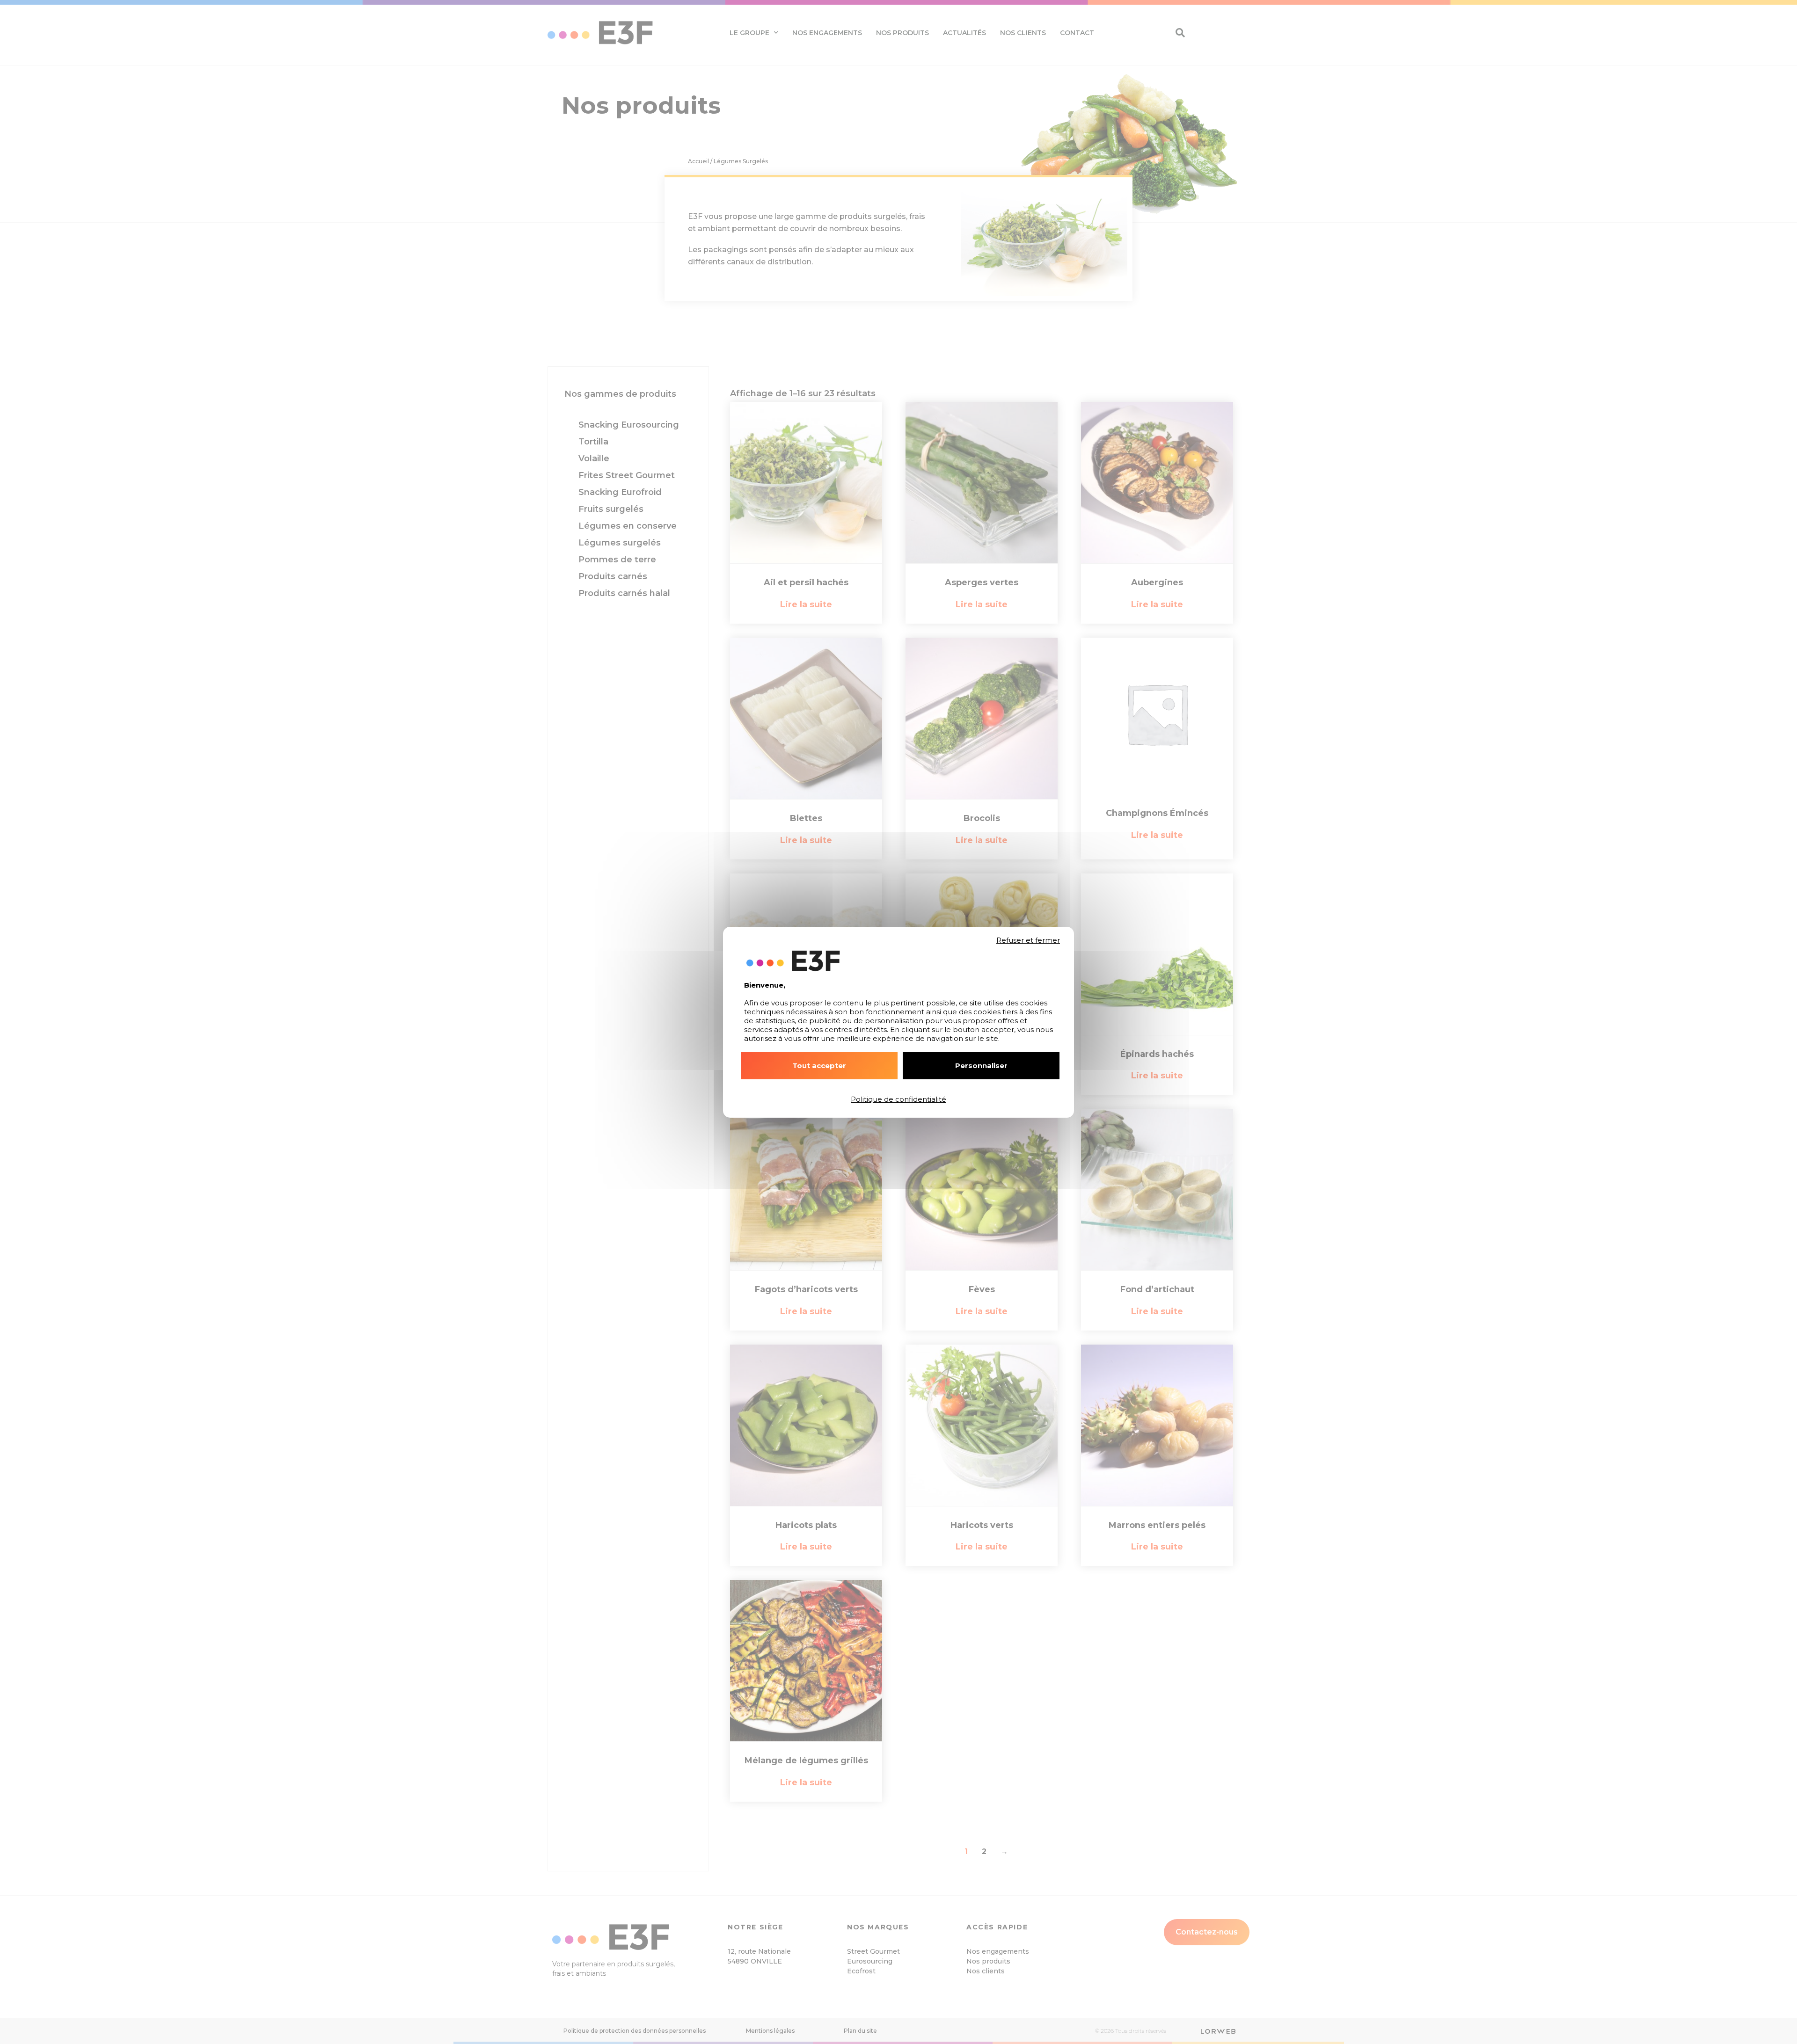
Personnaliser (981, 1066)
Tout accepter (819, 1066)
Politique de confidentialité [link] (898, 1099)
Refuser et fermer (1028, 940)
